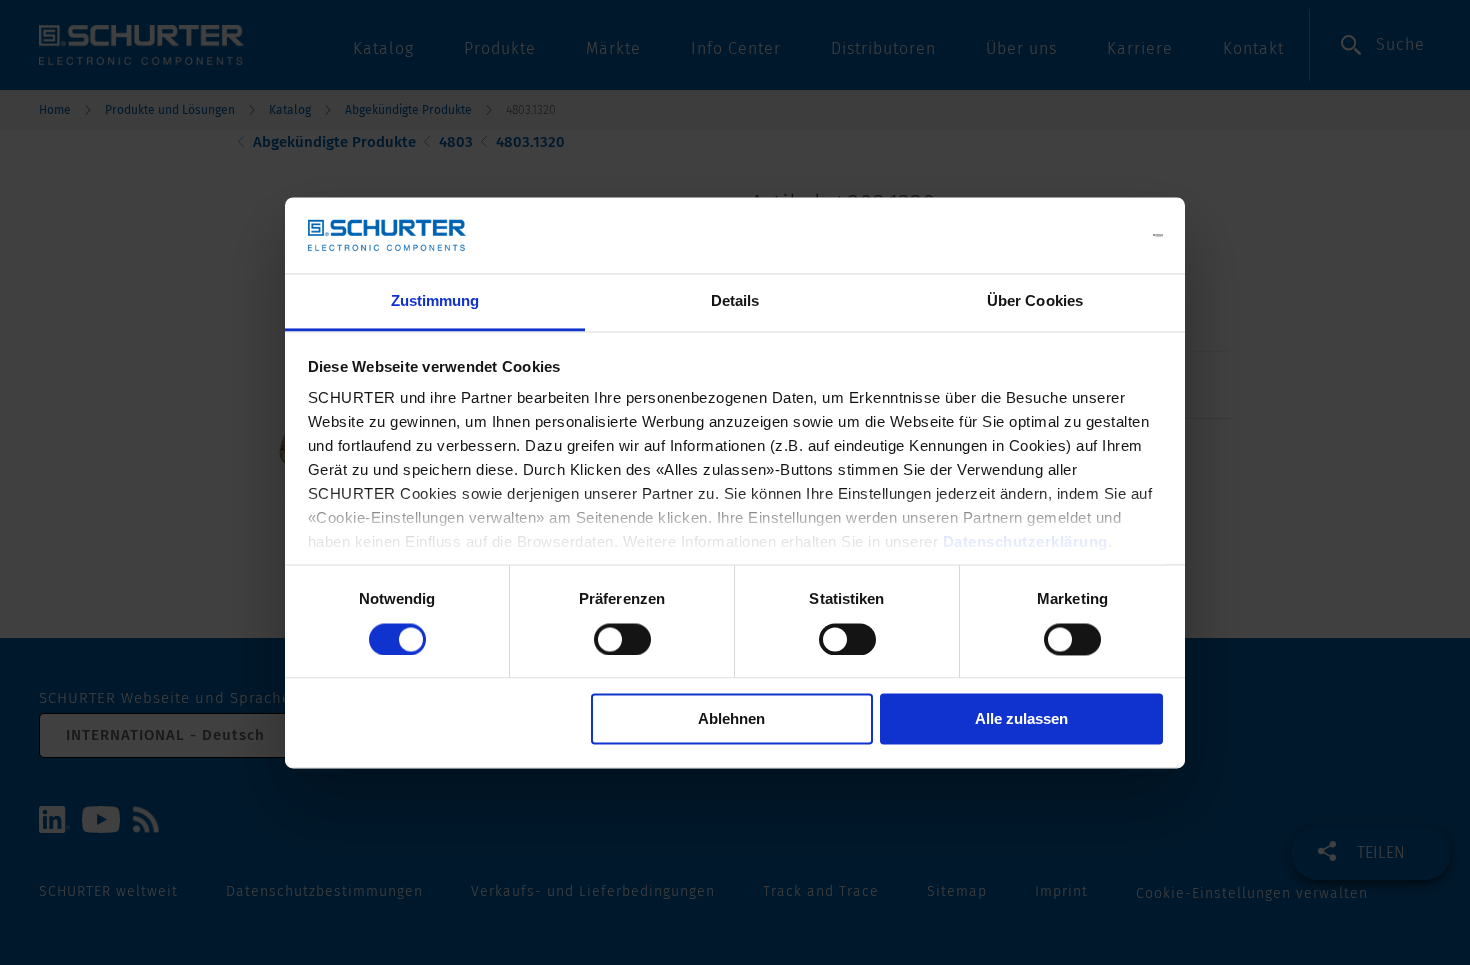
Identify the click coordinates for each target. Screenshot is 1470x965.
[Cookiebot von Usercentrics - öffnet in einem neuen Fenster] (1075, 235)
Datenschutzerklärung (1025, 542)
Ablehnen (731, 719)
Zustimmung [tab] (435, 301)
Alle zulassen (1021, 719)
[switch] (622, 639)
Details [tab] (735, 301)
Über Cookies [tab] (1035, 301)
